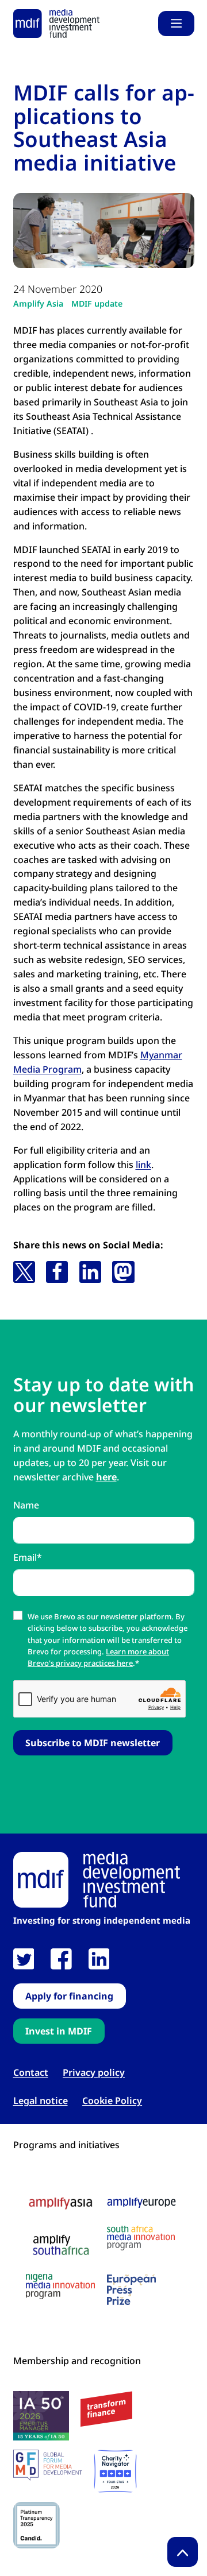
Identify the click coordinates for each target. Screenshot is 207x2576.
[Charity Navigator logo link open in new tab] (115, 2471)
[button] (24, 1272)
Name (26, 1505)
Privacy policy (94, 2073)
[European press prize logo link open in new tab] (131, 2289)
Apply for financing (69, 1996)
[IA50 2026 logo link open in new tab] (41, 2416)
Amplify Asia (38, 303)
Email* (28, 1557)
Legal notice (41, 2101)
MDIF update (97, 303)
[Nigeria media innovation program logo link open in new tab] (60, 2287)
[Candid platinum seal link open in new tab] (37, 2525)
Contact (31, 2073)
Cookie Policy (112, 2101)
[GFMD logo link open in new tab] (48, 2465)
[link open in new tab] (24, 1959)
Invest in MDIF (59, 2031)
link (143, 1165)
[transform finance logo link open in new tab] (106, 2409)
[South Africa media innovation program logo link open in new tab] (141, 2238)
